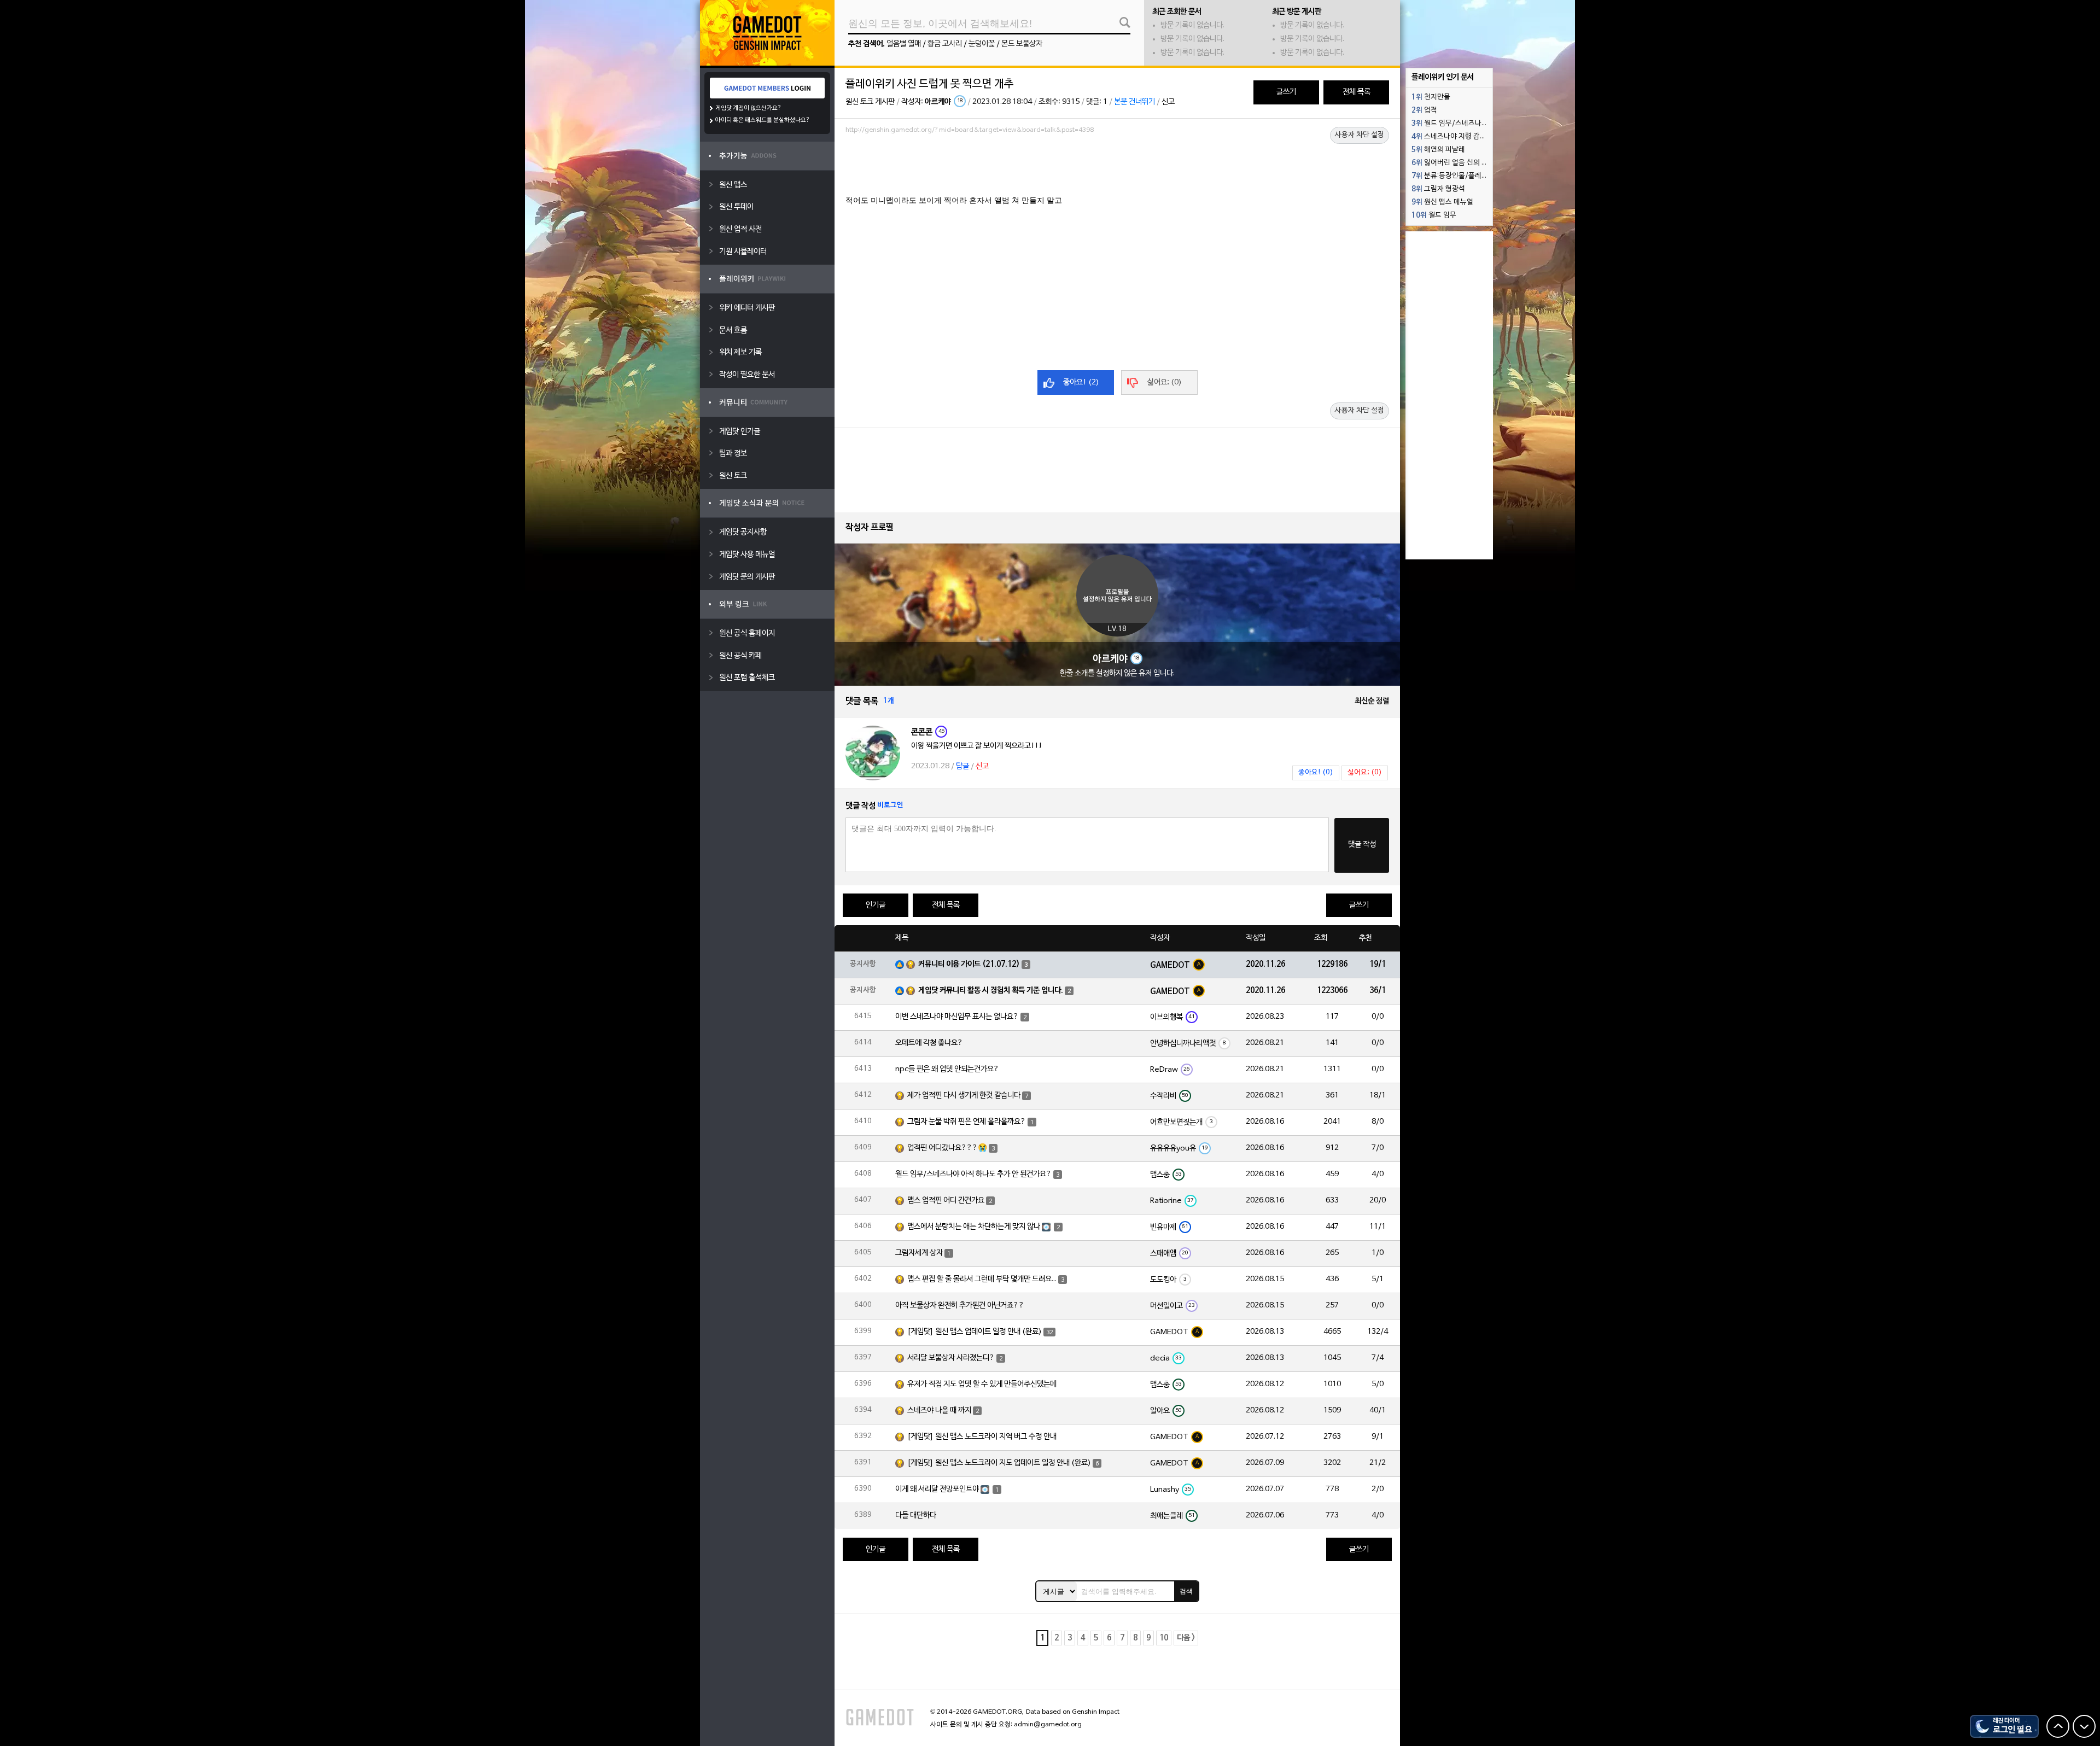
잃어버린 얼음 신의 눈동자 (1452, 163)
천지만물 (1431, 97)
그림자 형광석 (1438, 189)
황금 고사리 (945, 44)
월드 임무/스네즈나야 (1450, 124)
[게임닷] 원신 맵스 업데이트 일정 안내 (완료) (975, 1332)
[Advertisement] (1117, 168)
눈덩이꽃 (982, 44)
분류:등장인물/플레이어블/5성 (1452, 176)
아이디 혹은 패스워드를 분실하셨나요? (763, 120)
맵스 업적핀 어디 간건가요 (946, 1201)
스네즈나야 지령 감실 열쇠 (1452, 137)
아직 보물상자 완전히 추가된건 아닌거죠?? (960, 1306)
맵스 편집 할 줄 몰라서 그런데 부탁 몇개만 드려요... (982, 1279)
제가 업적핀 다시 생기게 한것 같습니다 (964, 1096)
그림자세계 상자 (919, 1253)
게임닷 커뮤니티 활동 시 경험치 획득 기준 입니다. (991, 991)
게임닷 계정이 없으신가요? (748, 108)
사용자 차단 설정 (1360, 135)
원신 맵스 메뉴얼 (1442, 202)
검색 (1186, 1591)
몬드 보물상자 (1022, 44)
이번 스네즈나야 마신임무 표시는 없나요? (957, 1017)
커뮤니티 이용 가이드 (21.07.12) (969, 964)
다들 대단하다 (916, 1516)
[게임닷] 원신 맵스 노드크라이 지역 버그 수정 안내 (982, 1437)
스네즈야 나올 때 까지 (939, 1411)
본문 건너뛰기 (1134, 102)
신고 (1168, 102)
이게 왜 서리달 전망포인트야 (937, 1489)
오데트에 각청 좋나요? (929, 1043)
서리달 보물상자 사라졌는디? (951, 1358)
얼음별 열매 (904, 44)
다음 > (1186, 1638)
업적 (1424, 110)
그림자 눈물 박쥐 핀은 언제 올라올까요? (967, 1122)
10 (1164, 1638)
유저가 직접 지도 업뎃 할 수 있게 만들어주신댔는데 (982, 1384)
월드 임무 (1434, 215)
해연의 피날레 (1438, 150)
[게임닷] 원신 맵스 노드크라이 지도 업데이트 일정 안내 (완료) (999, 1463)
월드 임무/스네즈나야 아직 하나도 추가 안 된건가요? (973, 1174)
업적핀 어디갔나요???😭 (947, 1148)
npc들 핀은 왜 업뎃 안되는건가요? (947, 1069)
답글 (962, 766)
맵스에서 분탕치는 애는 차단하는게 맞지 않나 (974, 1227)
